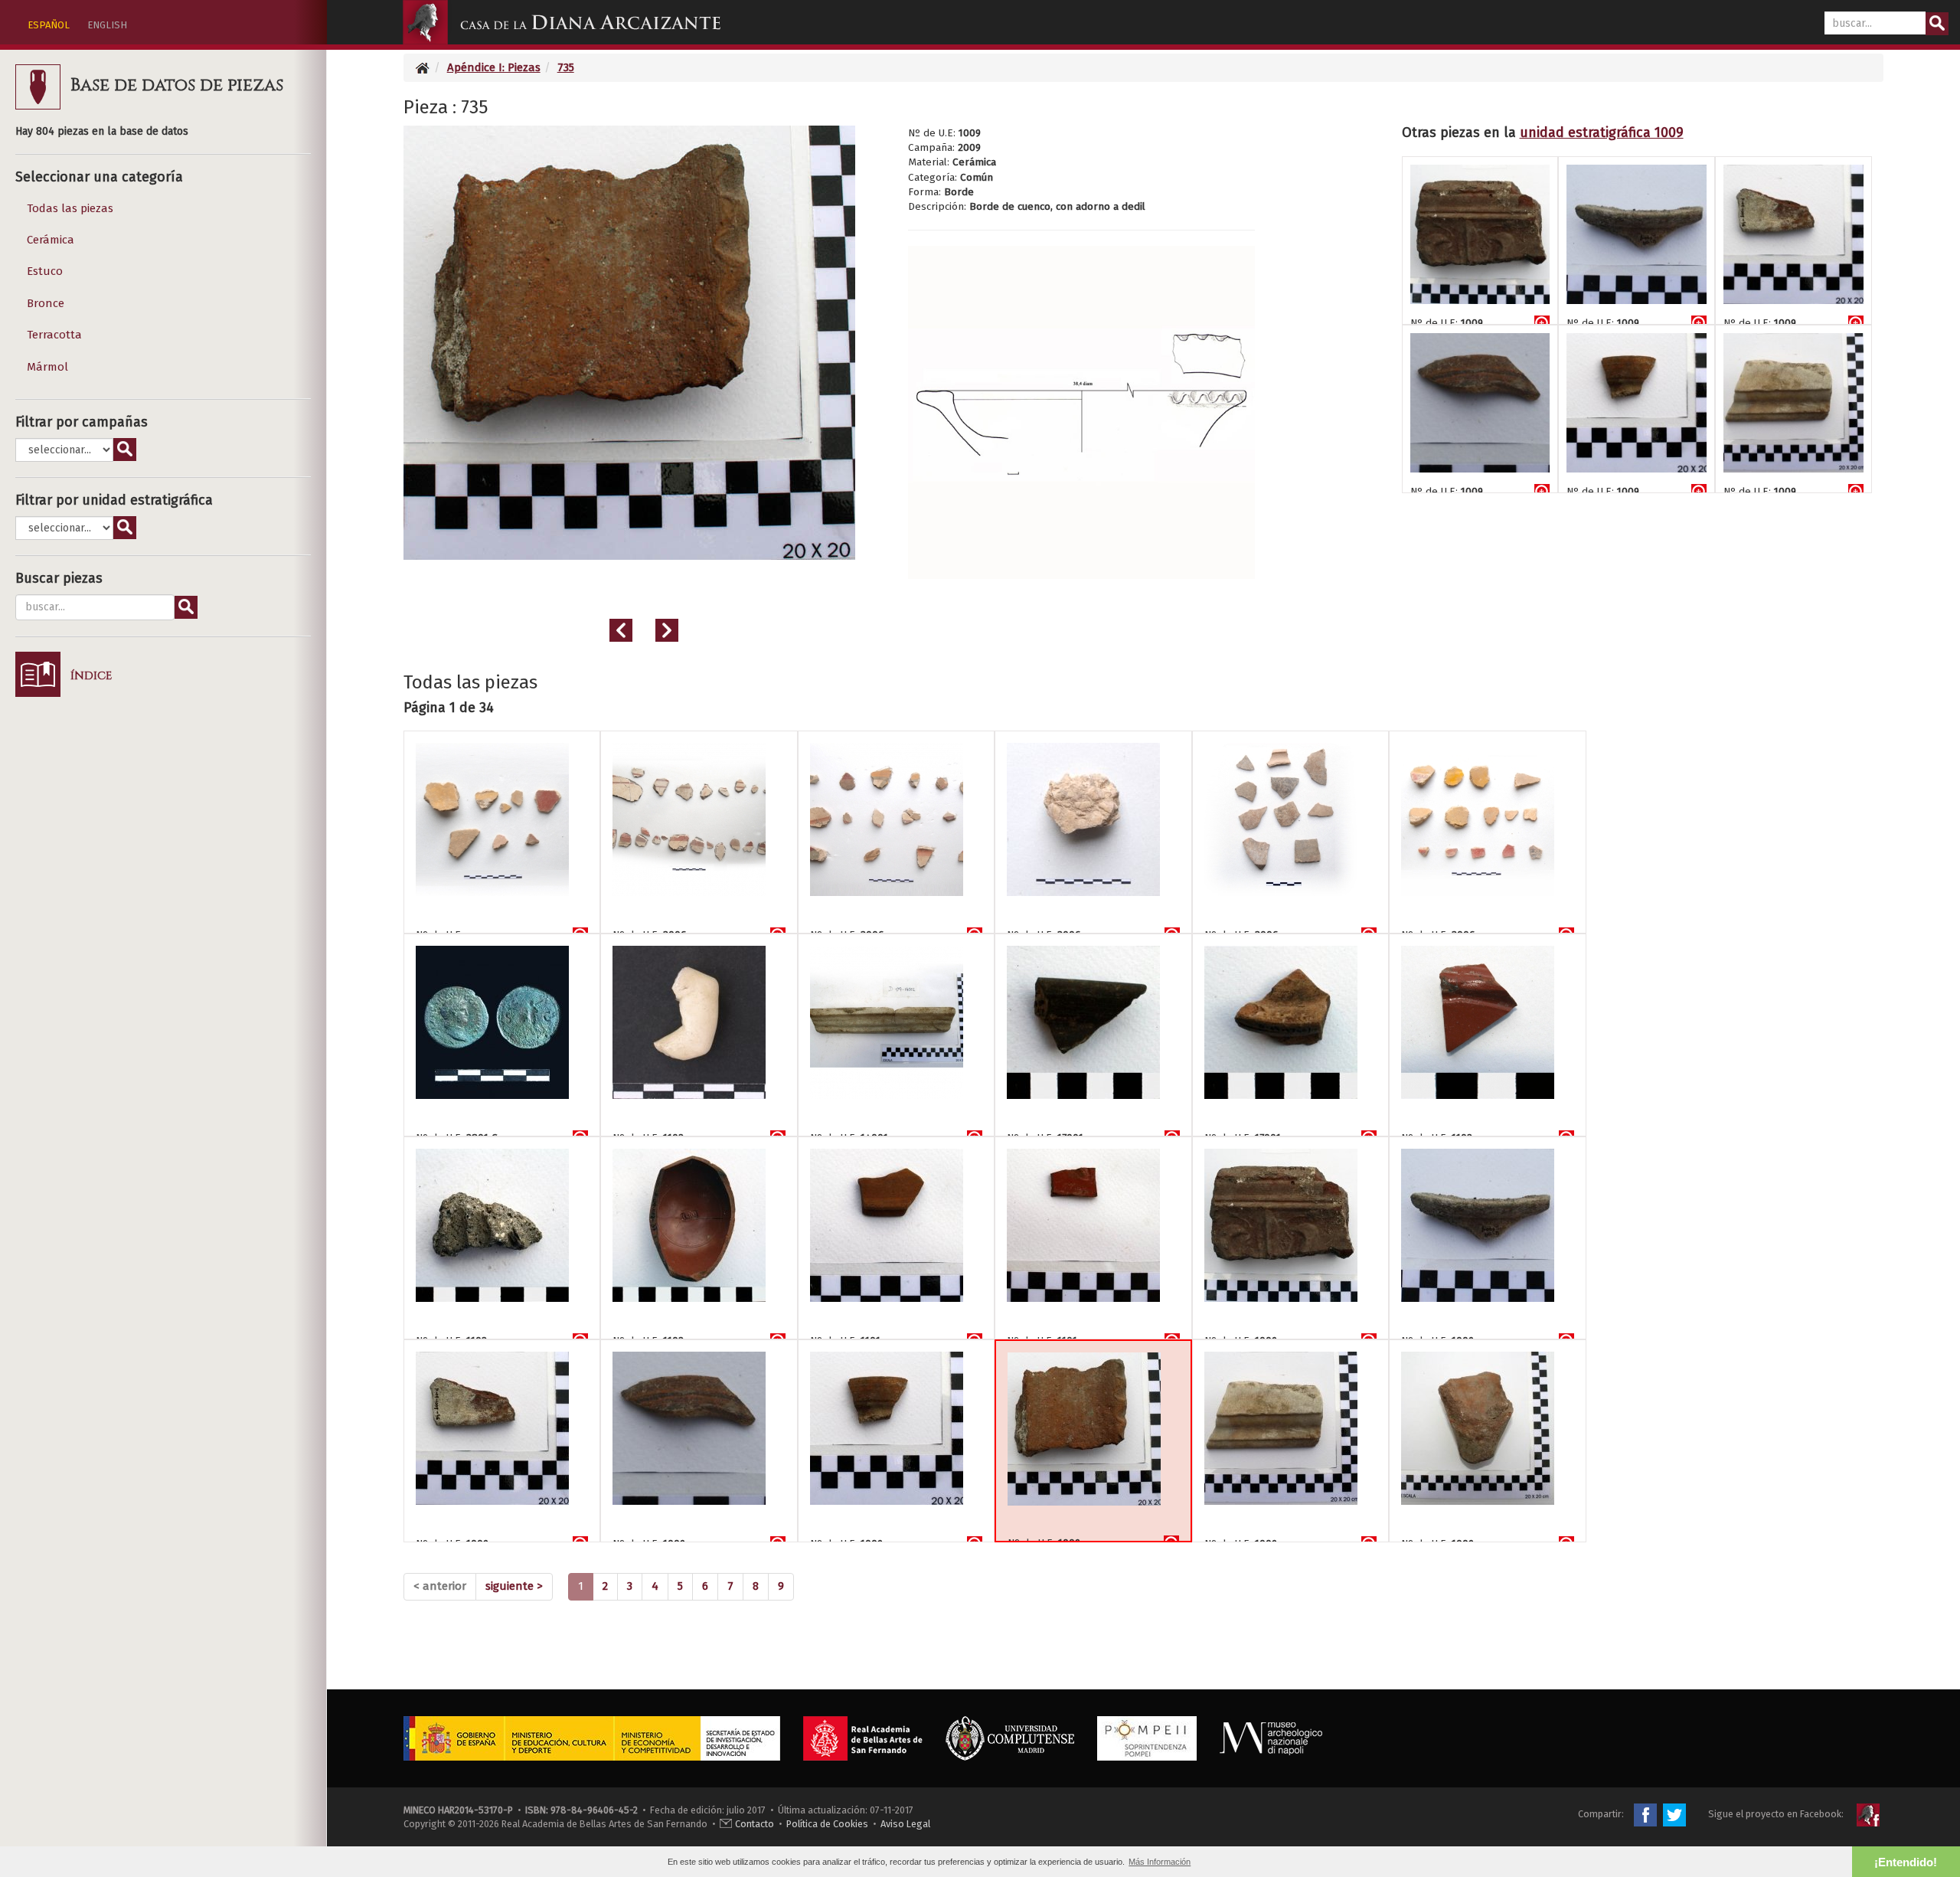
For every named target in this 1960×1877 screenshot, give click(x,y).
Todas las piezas (70, 208)
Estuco (45, 271)
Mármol (47, 367)
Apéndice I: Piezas (494, 67)
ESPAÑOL (49, 25)
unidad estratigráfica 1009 (1602, 132)
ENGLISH (107, 25)
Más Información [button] (1160, 1862)
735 (566, 67)
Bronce (46, 303)
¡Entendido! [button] (1906, 1862)
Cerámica (51, 240)
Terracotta (54, 335)
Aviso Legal (905, 1824)
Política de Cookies (827, 1824)
